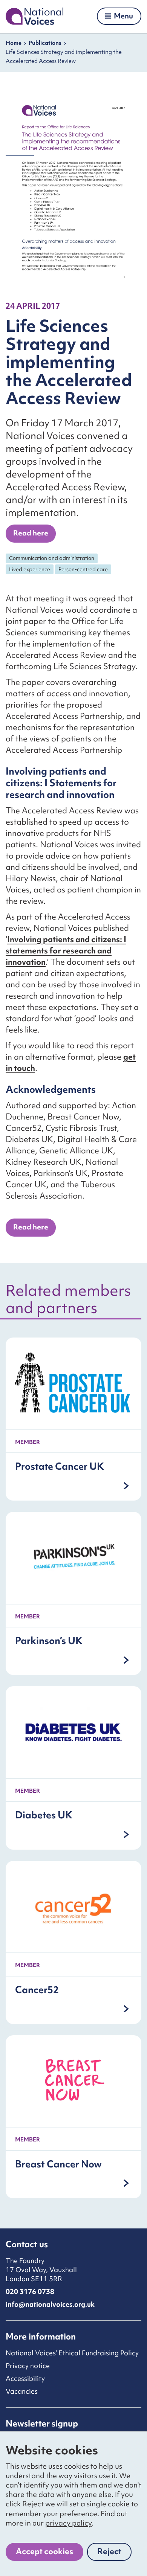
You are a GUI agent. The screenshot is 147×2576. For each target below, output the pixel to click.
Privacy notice (28, 2366)
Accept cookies (44, 2551)
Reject (114, 2553)
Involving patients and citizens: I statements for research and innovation (66, 951)
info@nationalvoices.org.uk (50, 2304)
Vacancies (22, 2391)
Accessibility (25, 2378)
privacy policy (68, 2523)
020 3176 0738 (30, 2292)
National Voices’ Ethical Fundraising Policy (72, 2353)
